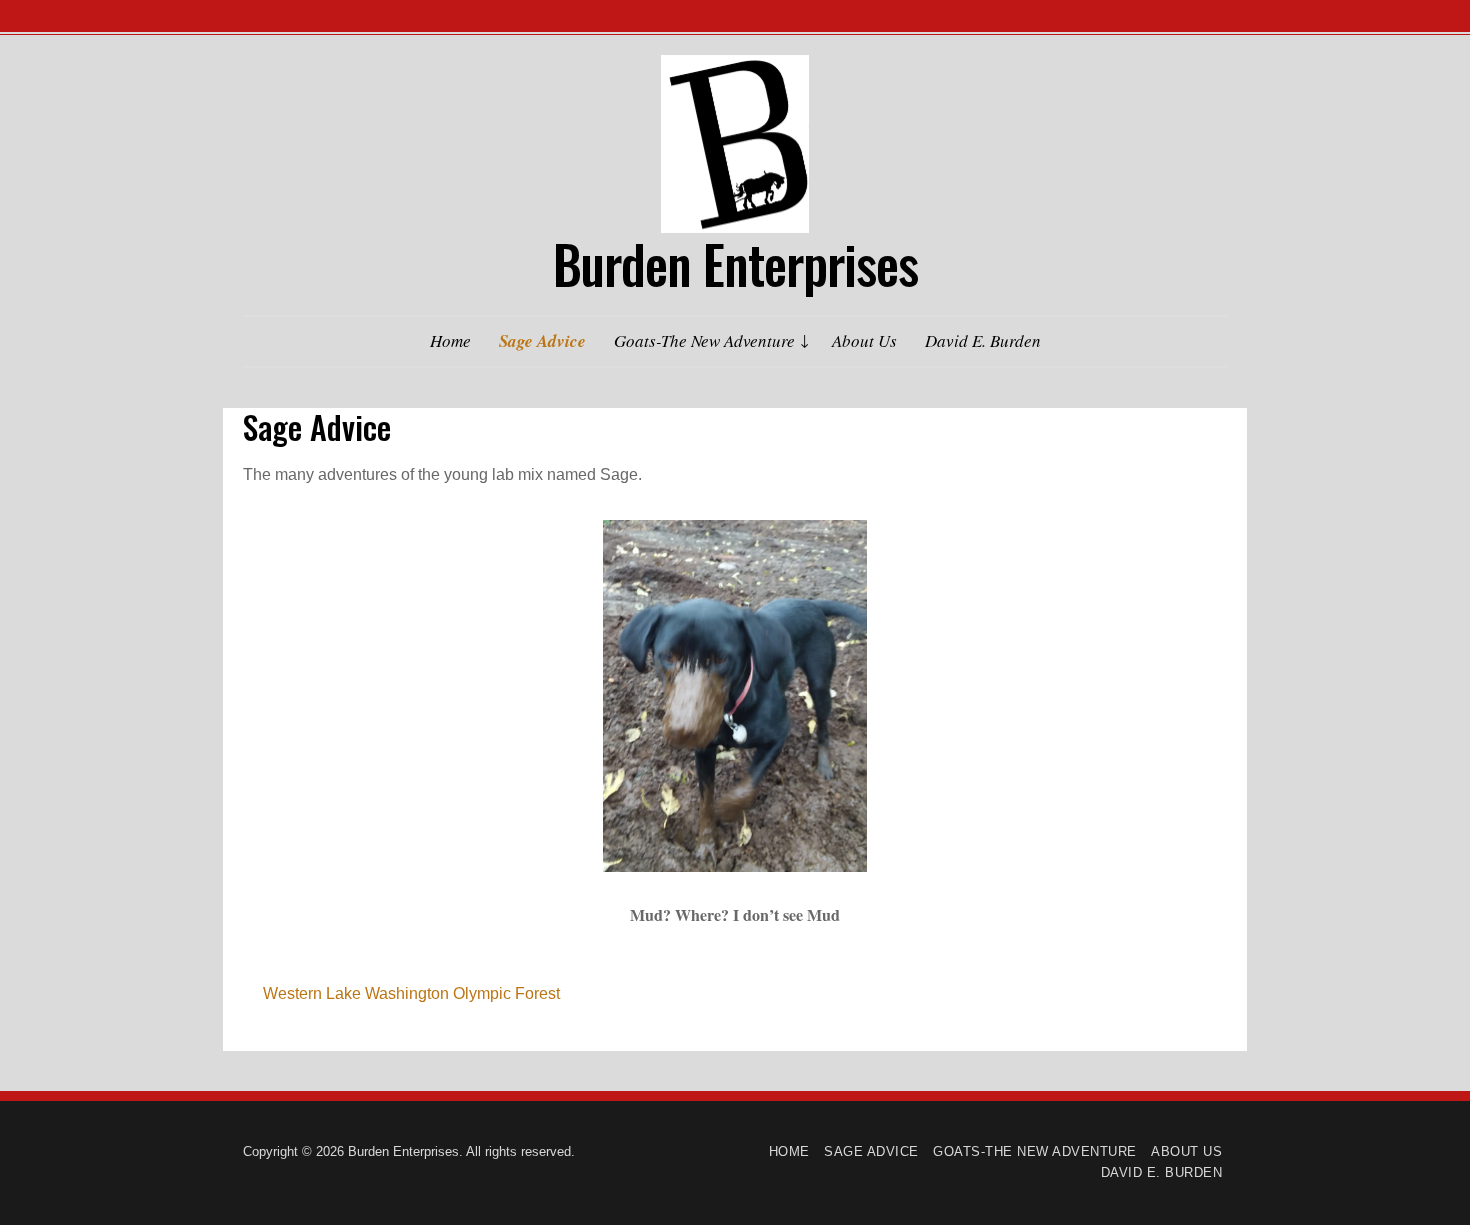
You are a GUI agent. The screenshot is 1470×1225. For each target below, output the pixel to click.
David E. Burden (983, 340)
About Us (864, 340)
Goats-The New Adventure (704, 340)
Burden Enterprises (735, 263)
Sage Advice (542, 341)
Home (450, 340)
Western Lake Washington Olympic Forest (411, 993)
